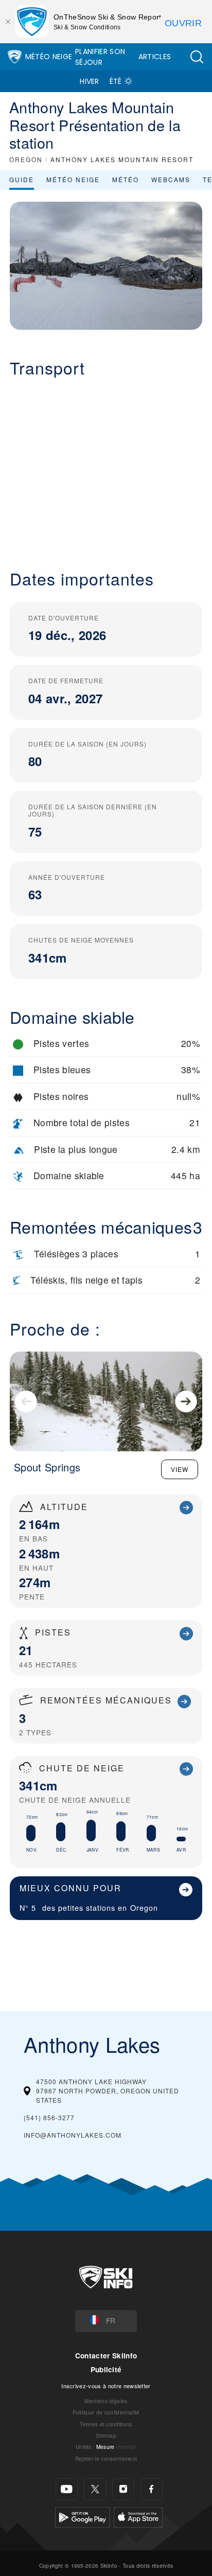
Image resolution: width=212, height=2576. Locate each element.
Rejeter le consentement (106, 2458)
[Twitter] (95, 2489)
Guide (22, 179)
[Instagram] (123, 2489)
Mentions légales (106, 2401)
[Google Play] (83, 2516)
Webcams (171, 179)
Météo (126, 179)
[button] (197, 57)
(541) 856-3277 (49, 2117)
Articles (155, 57)
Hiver (90, 81)
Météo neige (73, 179)
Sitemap (106, 2435)
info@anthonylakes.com (73, 2135)
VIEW (180, 1469)
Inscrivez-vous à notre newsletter (106, 2386)
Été (116, 81)
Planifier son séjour (100, 57)
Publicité (106, 2369)
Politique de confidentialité (106, 2412)
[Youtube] (67, 2489)
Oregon (144, 1907)
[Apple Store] (138, 2516)
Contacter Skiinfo (106, 2356)
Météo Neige (49, 57)
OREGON (26, 159)
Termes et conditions (106, 2424)
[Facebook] (152, 2489)
